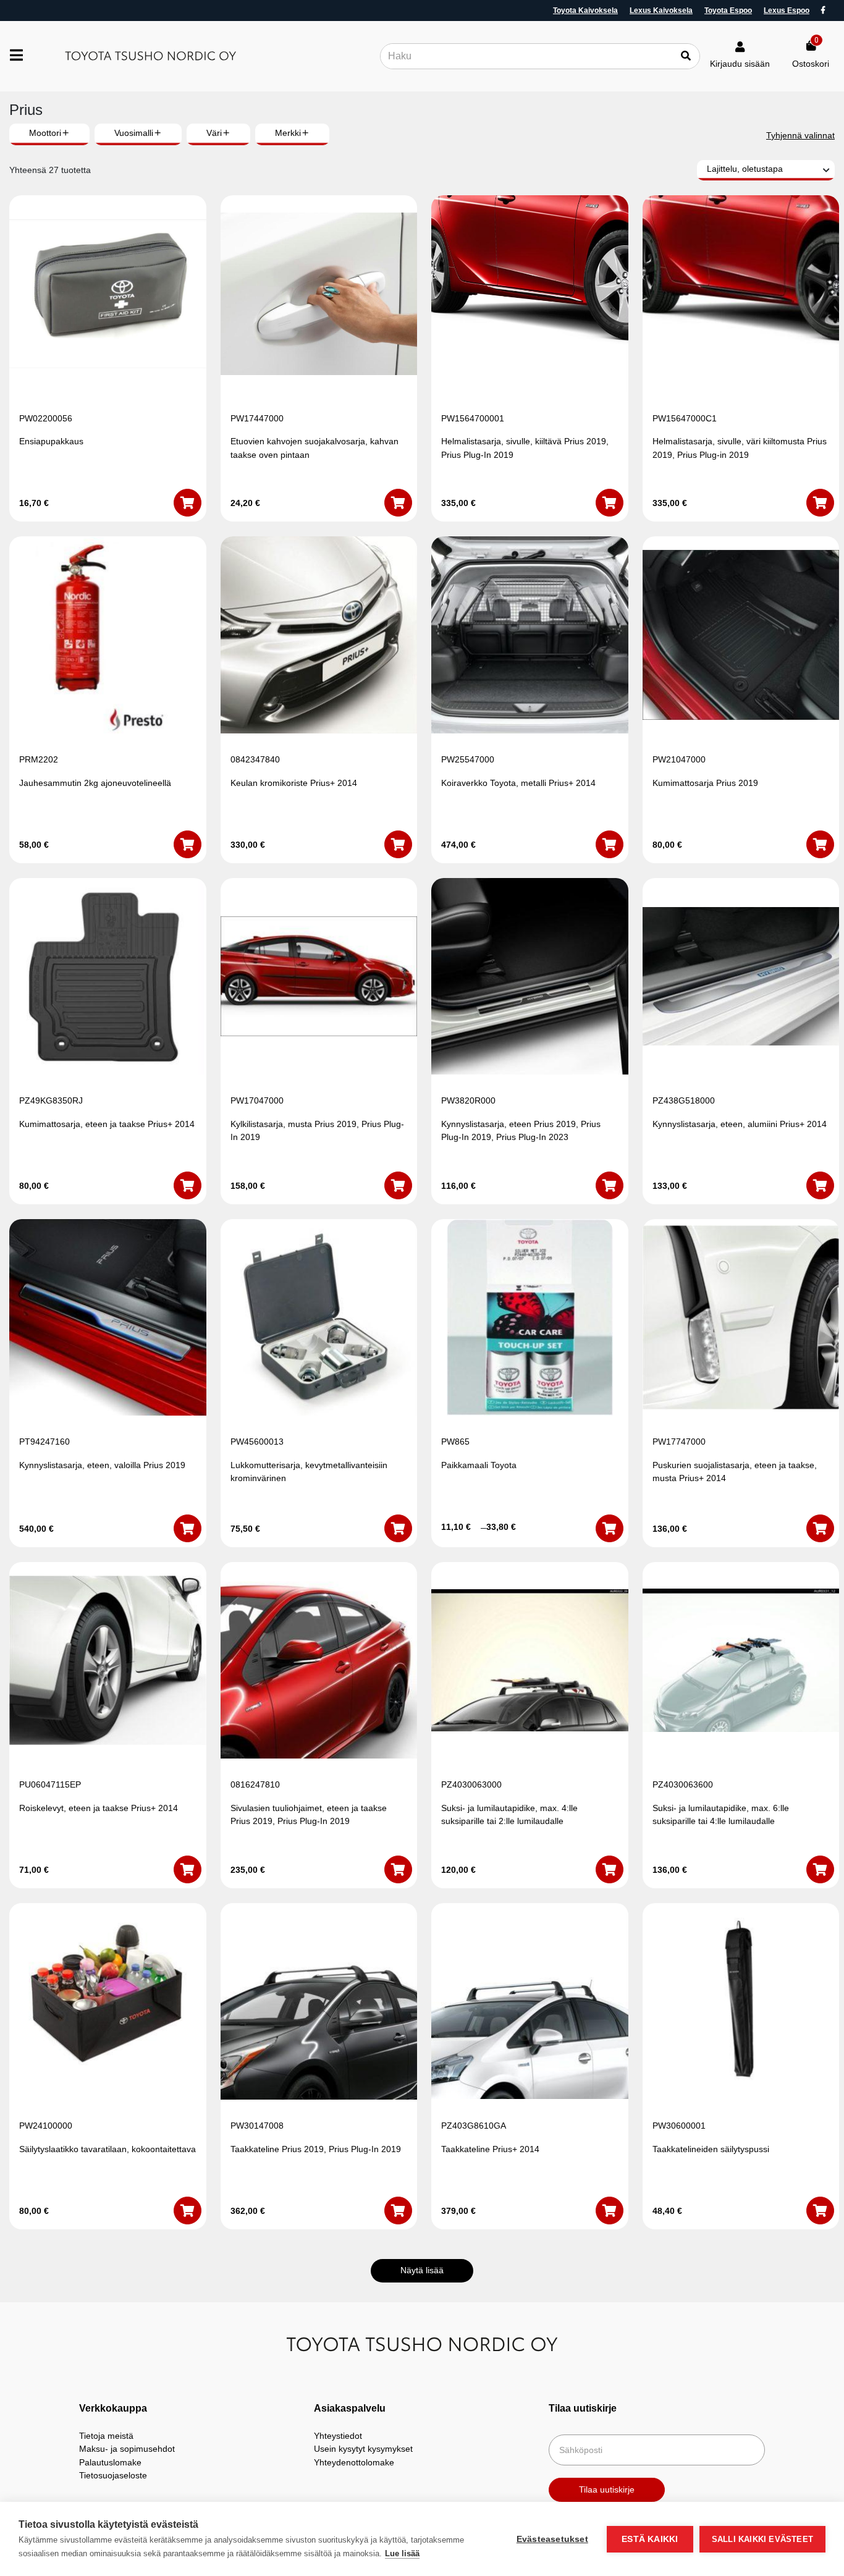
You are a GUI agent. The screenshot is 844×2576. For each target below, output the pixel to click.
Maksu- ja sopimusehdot (127, 2449)
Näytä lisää (422, 2270)
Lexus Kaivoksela (661, 11)
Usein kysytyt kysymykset (363, 2449)
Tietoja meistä (106, 2436)
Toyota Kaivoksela (585, 11)
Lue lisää (402, 2553)
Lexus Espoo (787, 11)
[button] (188, 503)
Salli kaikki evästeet (762, 2539)
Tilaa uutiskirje (607, 2489)
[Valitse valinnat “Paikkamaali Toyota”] (610, 1528)
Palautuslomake (110, 2462)
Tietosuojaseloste (113, 2475)
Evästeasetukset (552, 2539)
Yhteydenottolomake (354, 2462)
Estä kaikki (650, 2539)
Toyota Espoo (728, 11)
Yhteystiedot (338, 2436)
